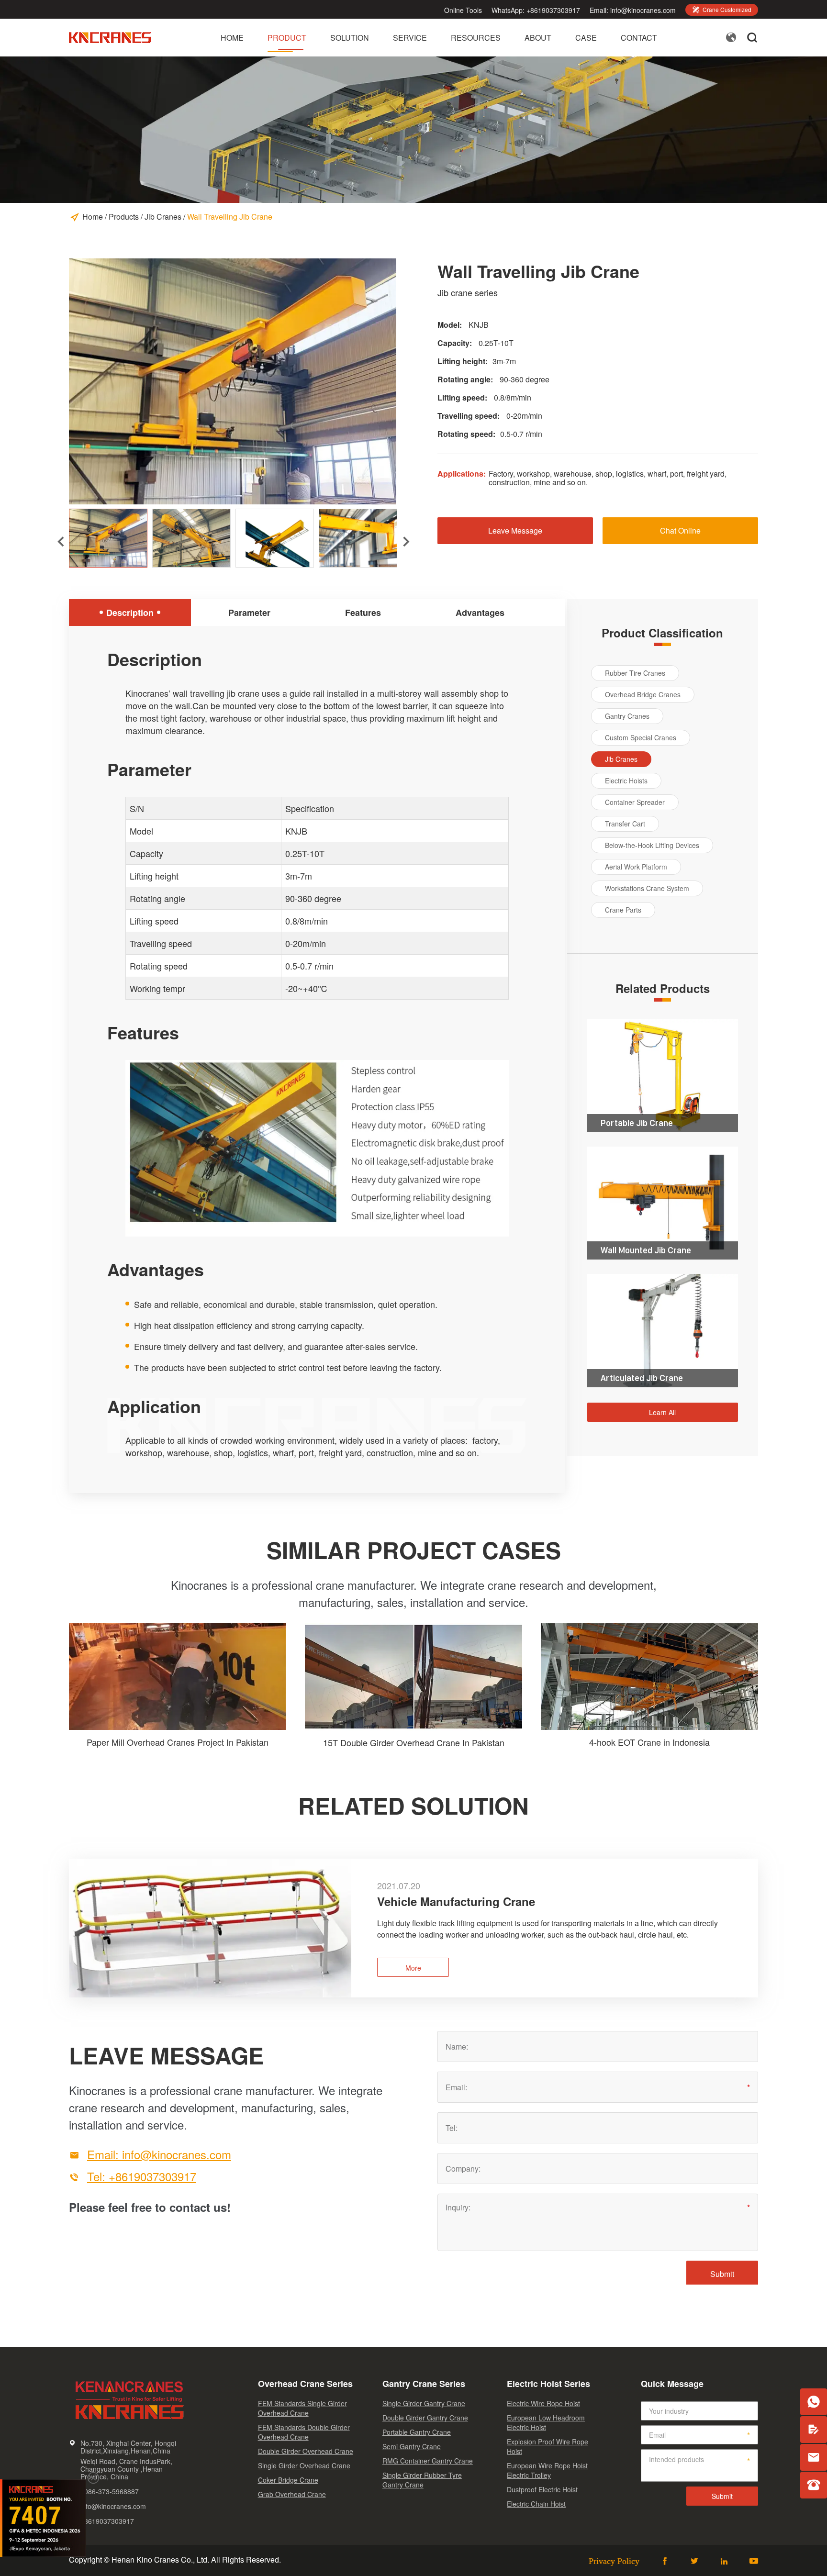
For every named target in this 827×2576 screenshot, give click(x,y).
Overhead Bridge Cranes (643, 694)
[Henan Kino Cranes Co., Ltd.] (111, 43)
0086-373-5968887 (110, 2491)
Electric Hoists (626, 781)
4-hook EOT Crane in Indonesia (649, 1742)
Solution (350, 38)
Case (586, 38)
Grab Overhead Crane (292, 2494)
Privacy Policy (614, 2561)
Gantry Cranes (627, 716)
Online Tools (463, 10)
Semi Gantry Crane (412, 2446)
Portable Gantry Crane (417, 2432)
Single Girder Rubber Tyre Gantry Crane (422, 2480)
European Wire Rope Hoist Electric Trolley (547, 2470)
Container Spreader (635, 802)
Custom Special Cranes (641, 737)
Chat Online (680, 530)
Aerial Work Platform (636, 867)
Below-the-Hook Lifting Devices (652, 845)
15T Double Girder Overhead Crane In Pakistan (414, 1742)
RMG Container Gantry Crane (428, 2461)
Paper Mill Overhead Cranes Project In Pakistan (178, 1742)
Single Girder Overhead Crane (304, 2465)
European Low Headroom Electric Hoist (546, 2422)
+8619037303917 (553, 10)
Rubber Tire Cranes (635, 673)
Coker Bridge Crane (288, 2480)
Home (232, 38)
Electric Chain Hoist (536, 2504)
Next (400, 536)
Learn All (662, 1412)
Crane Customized (722, 9)
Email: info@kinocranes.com (159, 2154)
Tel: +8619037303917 (142, 2176)
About (538, 38)
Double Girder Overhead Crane (306, 2451)
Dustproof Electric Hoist (542, 2489)
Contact (639, 38)
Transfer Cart (625, 824)
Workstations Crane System (647, 888)
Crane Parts (623, 910)
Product (287, 38)
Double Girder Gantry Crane (425, 2418)
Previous (54, 536)
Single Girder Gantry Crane (424, 2403)
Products (124, 217)
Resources (476, 38)
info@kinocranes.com (643, 10)
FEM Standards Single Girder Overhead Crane (302, 2408)
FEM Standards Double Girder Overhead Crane (304, 2432)
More (413, 1968)
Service (410, 38)
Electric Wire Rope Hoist (543, 2403)
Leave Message (515, 530)
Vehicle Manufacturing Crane (456, 1901)
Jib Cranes (163, 217)
